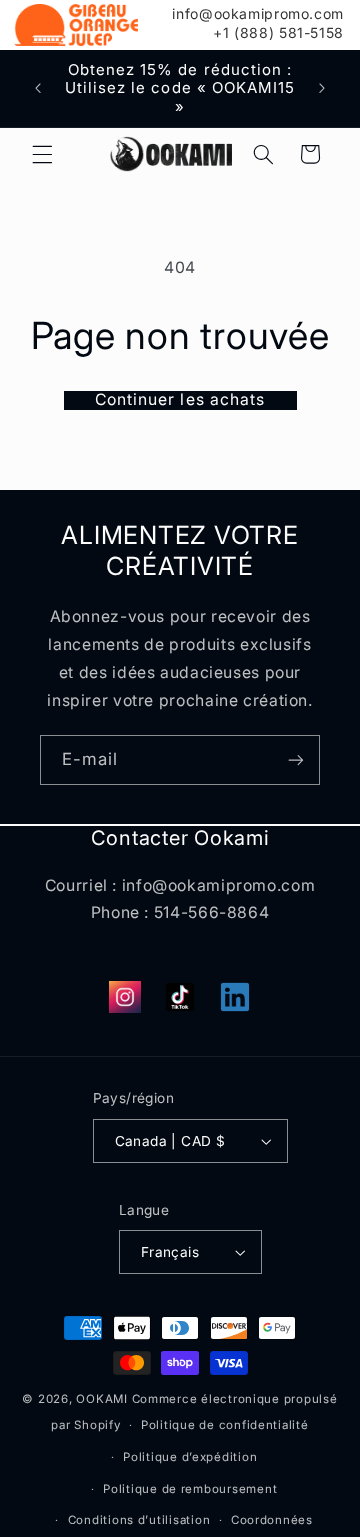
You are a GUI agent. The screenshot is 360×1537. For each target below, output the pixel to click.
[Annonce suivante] (322, 89)
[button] (42, 154)
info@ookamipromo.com (258, 14)
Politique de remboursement (190, 1489)
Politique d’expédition (190, 1457)
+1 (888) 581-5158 (278, 33)
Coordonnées (272, 1520)
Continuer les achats (180, 400)
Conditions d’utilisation (139, 1520)
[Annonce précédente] (38, 89)
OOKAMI (101, 1399)
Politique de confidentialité (225, 1425)
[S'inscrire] (296, 759)
